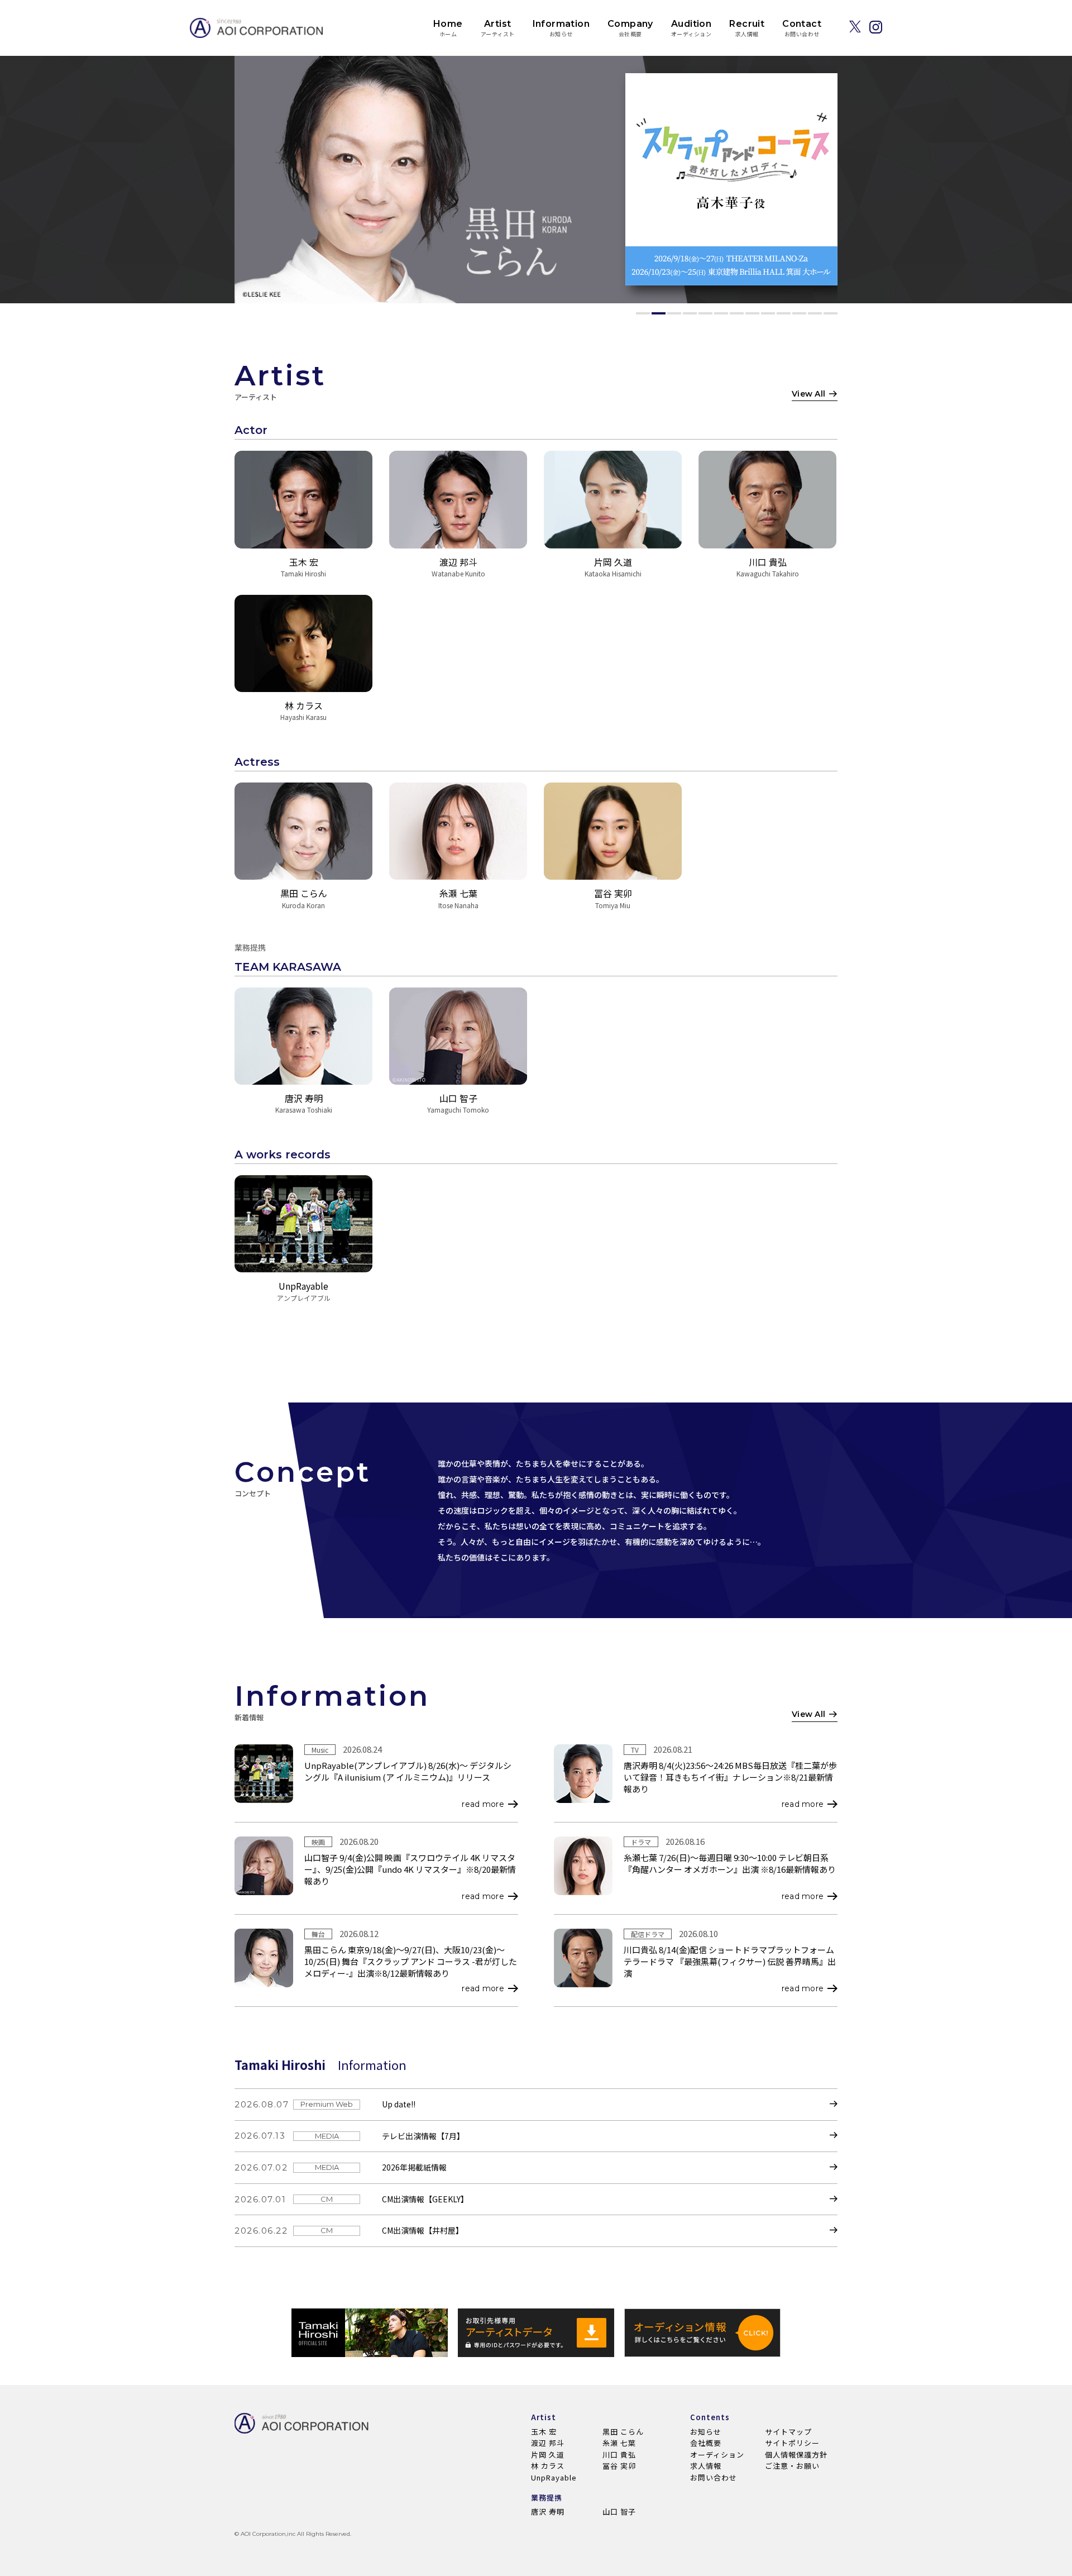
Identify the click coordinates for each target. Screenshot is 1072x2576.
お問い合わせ (714, 2477)
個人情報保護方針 (796, 2455)
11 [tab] (799, 313)
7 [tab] (737, 313)
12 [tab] (815, 313)
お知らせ (706, 2432)
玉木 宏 (544, 2432)
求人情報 (706, 2466)
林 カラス (548, 2466)
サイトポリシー (792, 2443)
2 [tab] (659, 313)
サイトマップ (788, 2432)
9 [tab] (768, 313)
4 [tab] (690, 313)
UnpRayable (554, 2477)
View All (808, 394)
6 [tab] (721, 313)
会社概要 (706, 2443)
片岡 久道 (548, 2455)
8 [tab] (752, 313)
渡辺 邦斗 (548, 2443)
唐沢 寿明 (548, 2511)
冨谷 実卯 (619, 2466)
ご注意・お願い (792, 2466)
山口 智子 (619, 2511)
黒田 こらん (623, 2432)
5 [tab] (705, 313)
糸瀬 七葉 (619, 2443)
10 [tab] (784, 313)
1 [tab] (643, 313)
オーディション (717, 2455)
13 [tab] (831, 313)
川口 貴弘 (619, 2455)
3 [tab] (674, 313)
